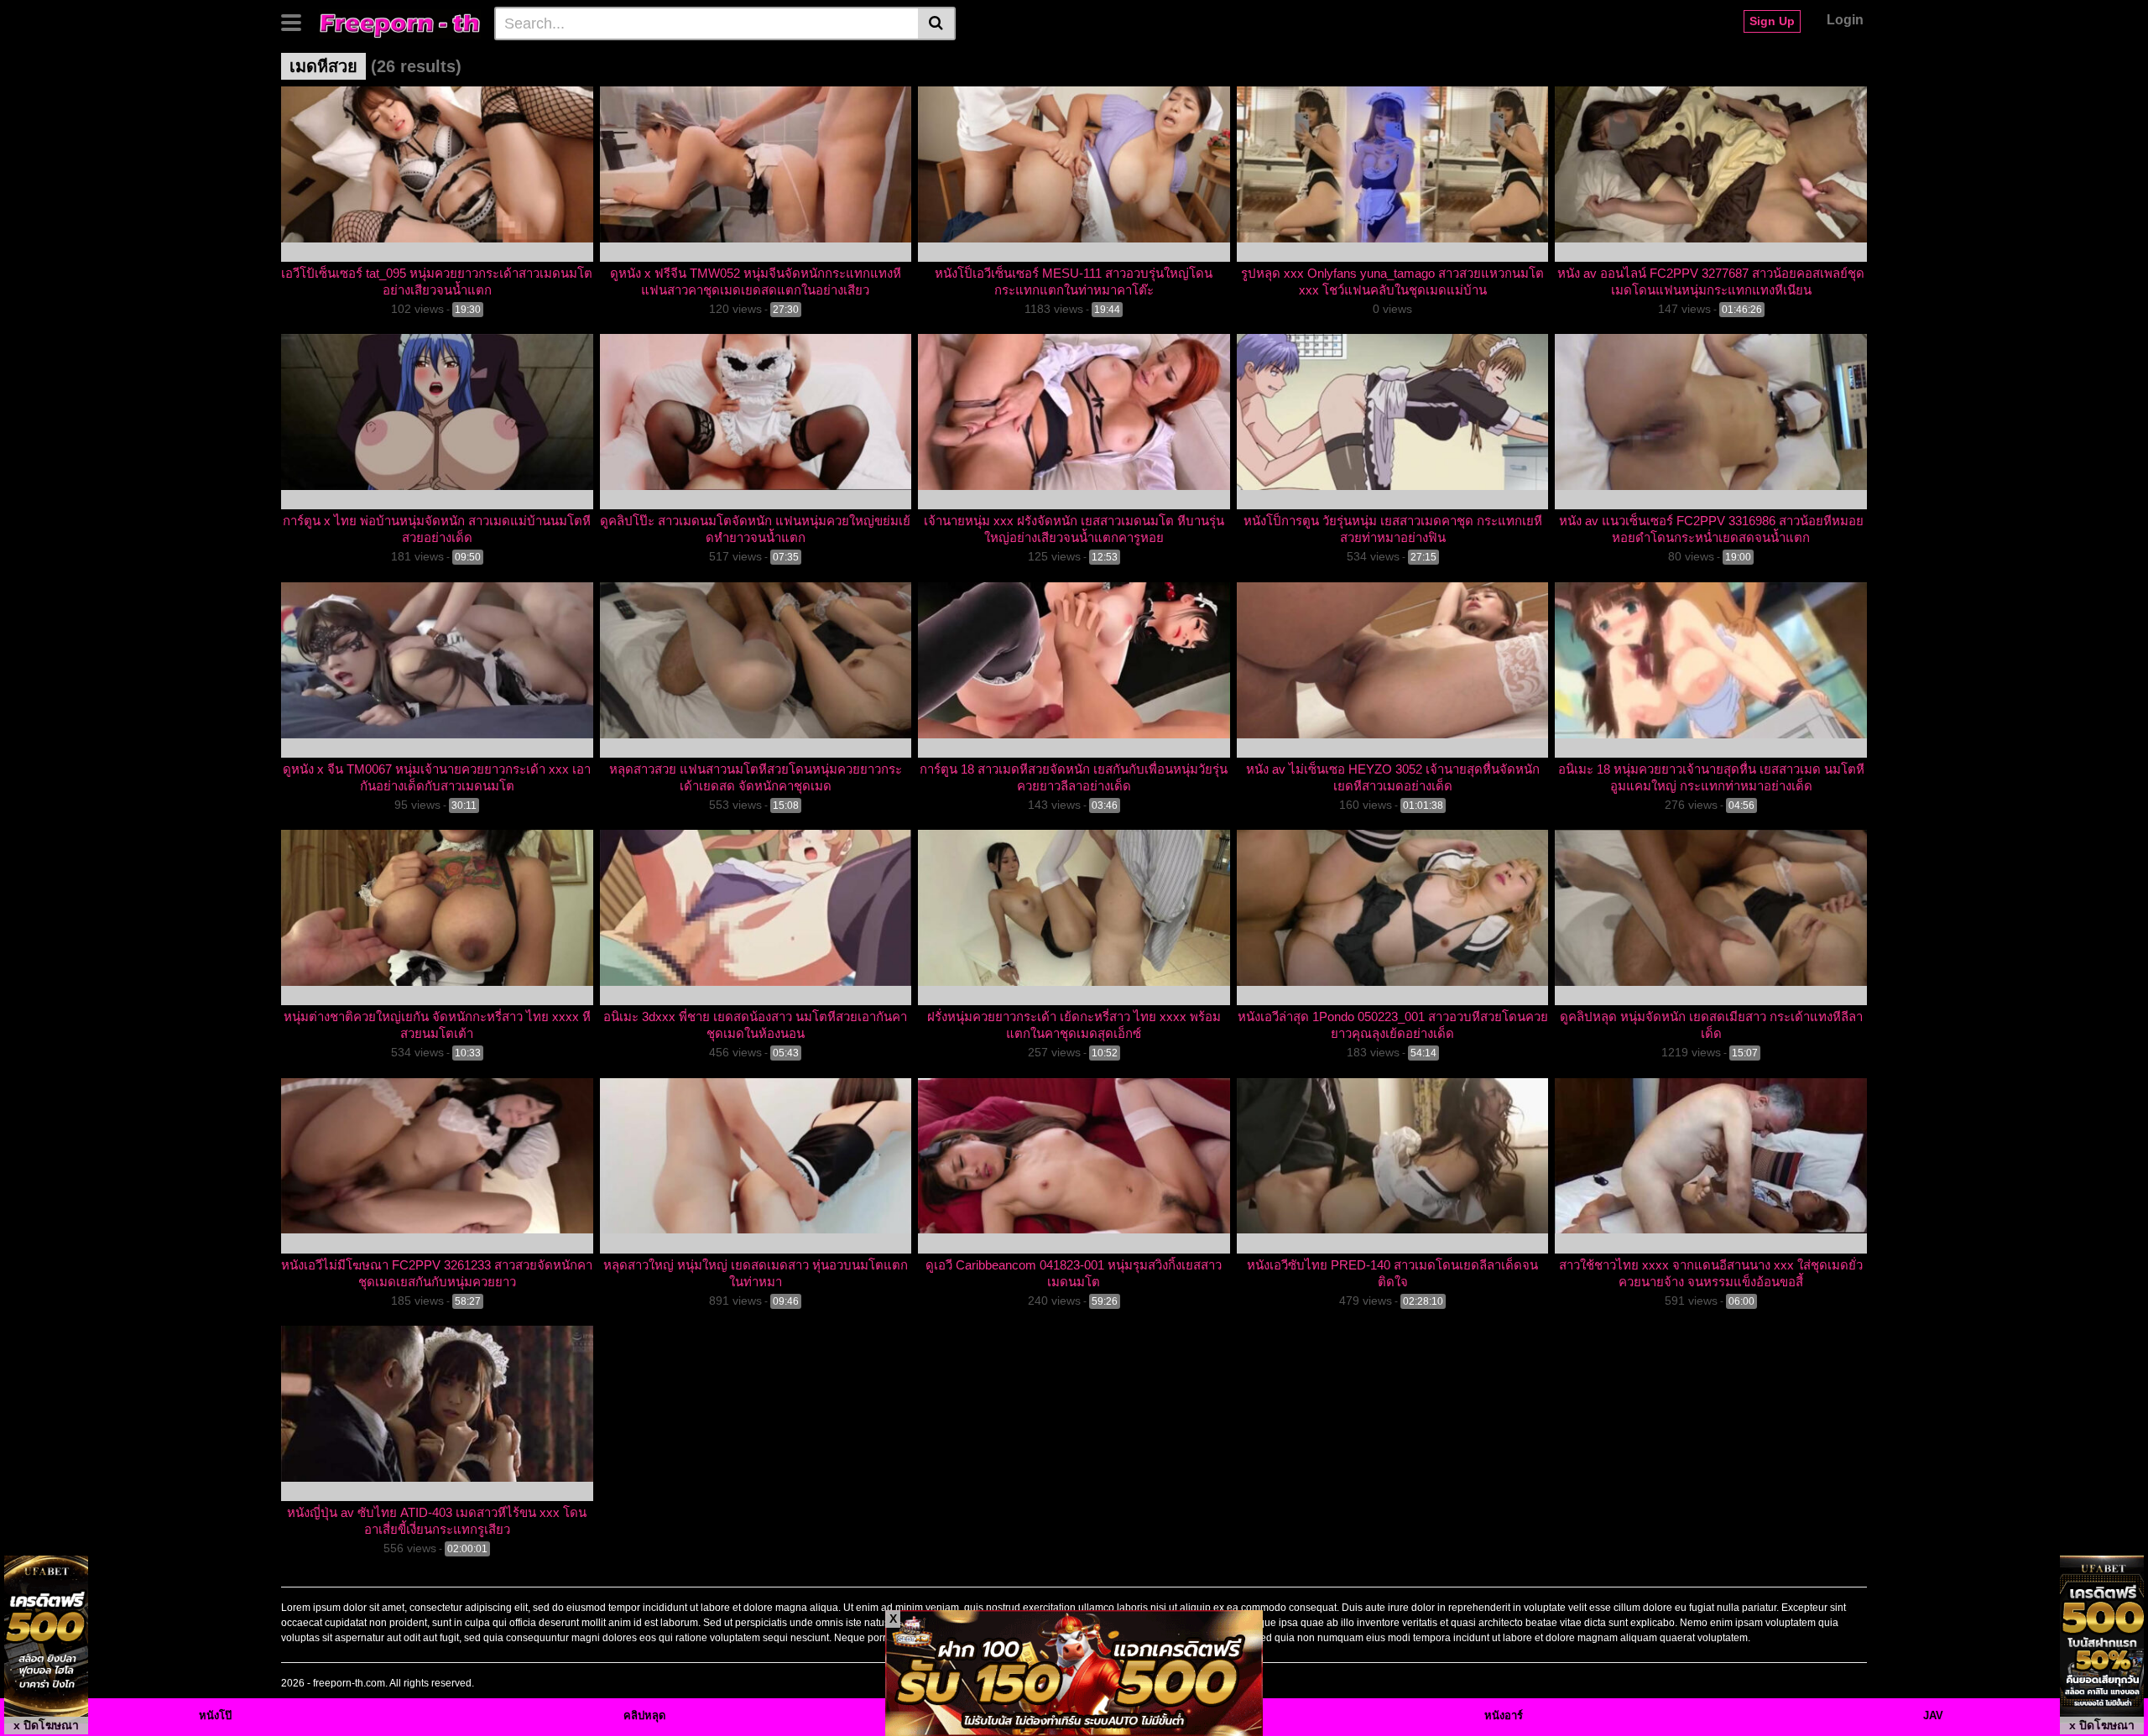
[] (937, 23)
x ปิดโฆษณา (46, 1725)
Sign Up (1772, 21)
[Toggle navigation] (297, 21)
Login (1845, 20)
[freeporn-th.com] (400, 23)
